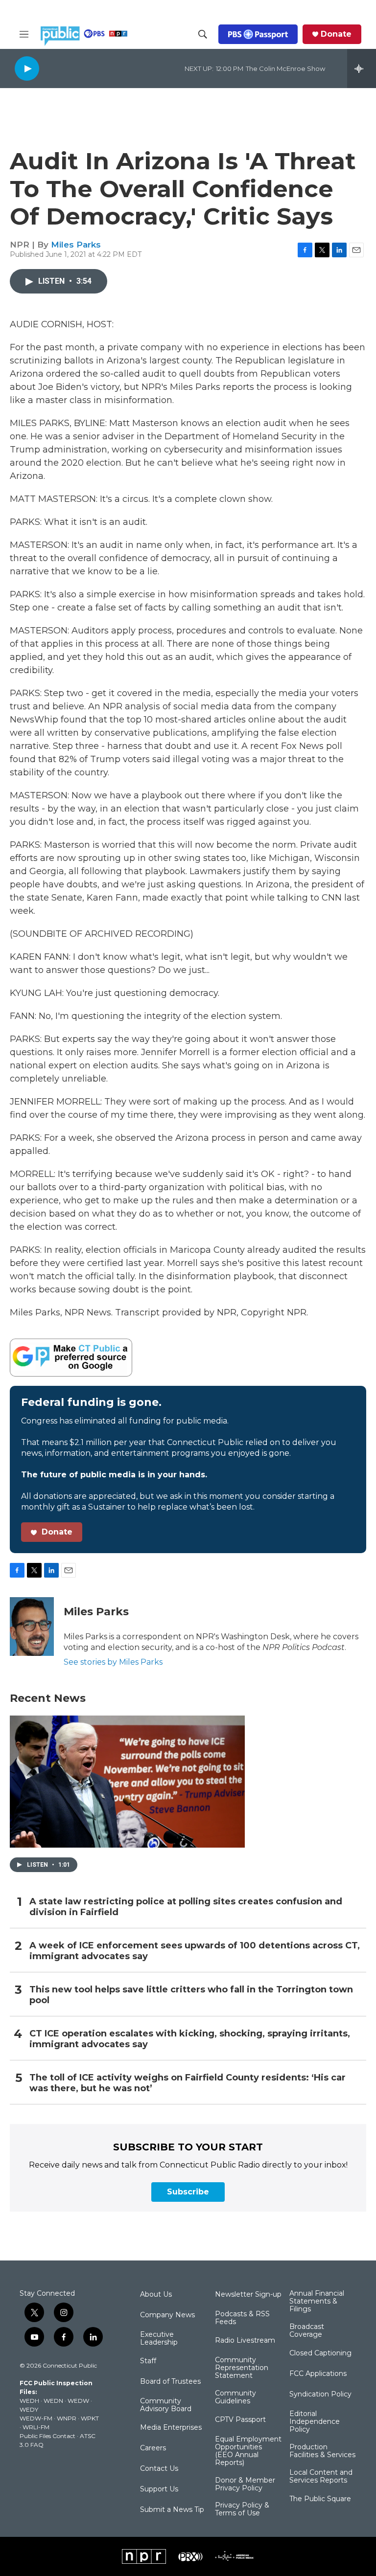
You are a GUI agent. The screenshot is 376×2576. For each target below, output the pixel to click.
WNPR (67, 2418)
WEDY (29, 2409)
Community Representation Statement (242, 2368)
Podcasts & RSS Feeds (242, 2318)
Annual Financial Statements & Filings (317, 2302)
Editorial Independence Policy (315, 2422)
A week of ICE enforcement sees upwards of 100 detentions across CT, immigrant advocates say (195, 1951)
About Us (156, 2295)
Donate (336, 34)
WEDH (29, 2401)
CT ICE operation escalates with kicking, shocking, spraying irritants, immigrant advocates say (190, 2039)
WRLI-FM (36, 2427)
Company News (167, 2315)
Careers (153, 2448)
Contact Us (159, 2469)
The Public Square (320, 2499)
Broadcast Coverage (307, 2331)
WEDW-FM (36, 2418)
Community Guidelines (235, 2397)
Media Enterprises (171, 2428)
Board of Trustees (170, 2382)
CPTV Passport (240, 2420)
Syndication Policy (320, 2395)
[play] (27, 68)
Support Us (159, 2489)
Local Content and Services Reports (321, 2477)
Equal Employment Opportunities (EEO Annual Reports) (248, 2451)
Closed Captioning (320, 2353)
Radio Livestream (245, 2341)
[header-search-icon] (203, 34)
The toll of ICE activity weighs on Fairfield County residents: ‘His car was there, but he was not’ (188, 2083)
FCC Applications (318, 2374)
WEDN (53, 2401)
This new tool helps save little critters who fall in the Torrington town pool (191, 1995)
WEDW (78, 2401)
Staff (148, 2361)
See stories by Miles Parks (113, 1662)
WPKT (90, 2418)
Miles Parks (76, 245)
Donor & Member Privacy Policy (245, 2485)
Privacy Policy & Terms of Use (242, 2509)
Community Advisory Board (166, 2405)
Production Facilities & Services (322, 2451)
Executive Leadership (159, 2339)
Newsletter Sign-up (248, 2295)
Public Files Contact (47, 2436)
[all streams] (362, 68)
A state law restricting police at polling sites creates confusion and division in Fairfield (186, 1907)
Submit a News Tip (172, 2510)
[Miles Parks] (32, 1627)
